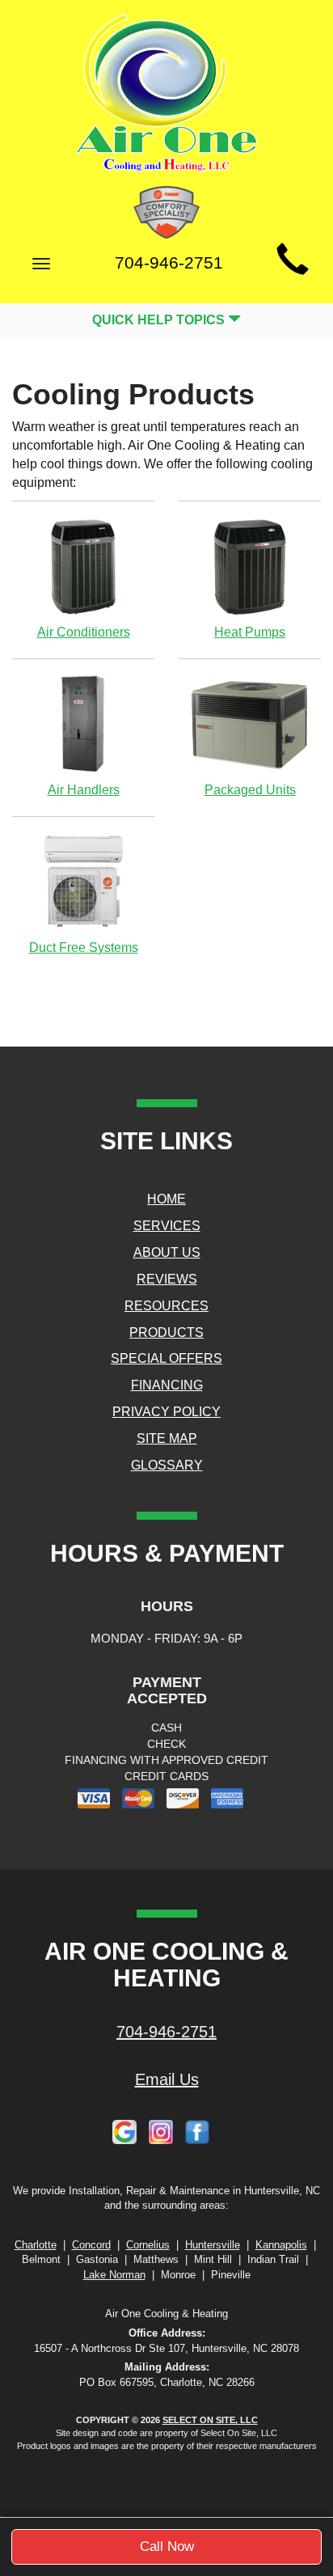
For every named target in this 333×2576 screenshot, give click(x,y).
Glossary (167, 1465)
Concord (91, 2245)
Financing (167, 1385)
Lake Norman (114, 2275)
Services (167, 1226)
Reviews (167, 1279)
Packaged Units (250, 790)
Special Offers (166, 1358)
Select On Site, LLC (210, 2420)
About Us (167, 1252)
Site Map (167, 1438)
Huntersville (213, 2245)
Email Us (167, 2079)
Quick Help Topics (160, 320)
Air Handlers (84, 790)
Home (166, 1199)
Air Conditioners (84, 632)
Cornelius (148, 2245)
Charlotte (36, 2245)
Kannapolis (281, 2245)
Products (166, 1332)
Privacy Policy (166, 1412)
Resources (166, 1306)
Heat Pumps (250, 632)
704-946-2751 (166, 2032)
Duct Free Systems (84, 947)
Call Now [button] (167, 2546)
